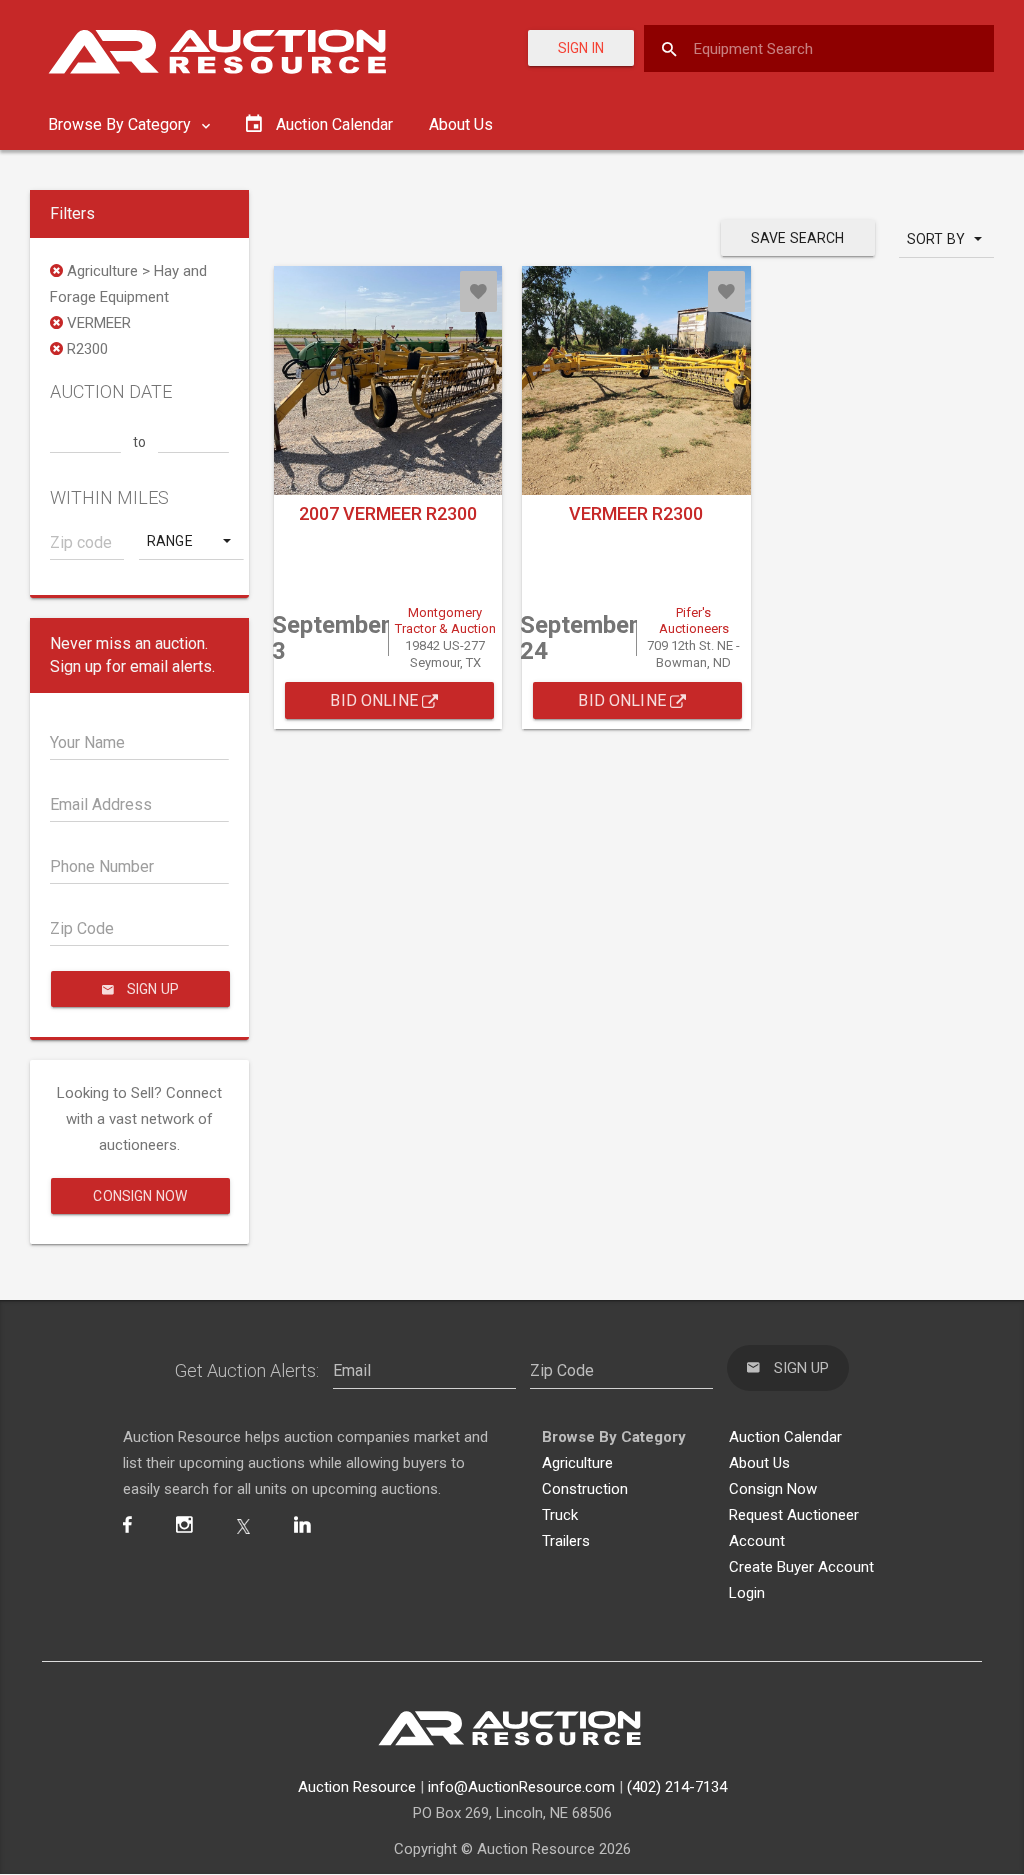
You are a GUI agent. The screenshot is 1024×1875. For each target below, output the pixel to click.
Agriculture (577, 1463)
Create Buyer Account (801, 1567)
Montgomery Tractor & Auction (445, 621)
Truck (560, 1515)
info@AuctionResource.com (521, 1787)
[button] (191, 541)
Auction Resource (357, 1787)
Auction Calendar (785, 1437)
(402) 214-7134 (677, 1787)
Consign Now (140, 1196)
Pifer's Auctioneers (694, 621)
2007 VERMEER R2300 (388, 513)
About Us (461, 124)
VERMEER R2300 (636, 513)
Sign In (581, 48)
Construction (585, 1489)
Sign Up (151, 989)
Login (747, 1593)
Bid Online (376, 700)
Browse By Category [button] (121, 124)
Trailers (566, 1541)
